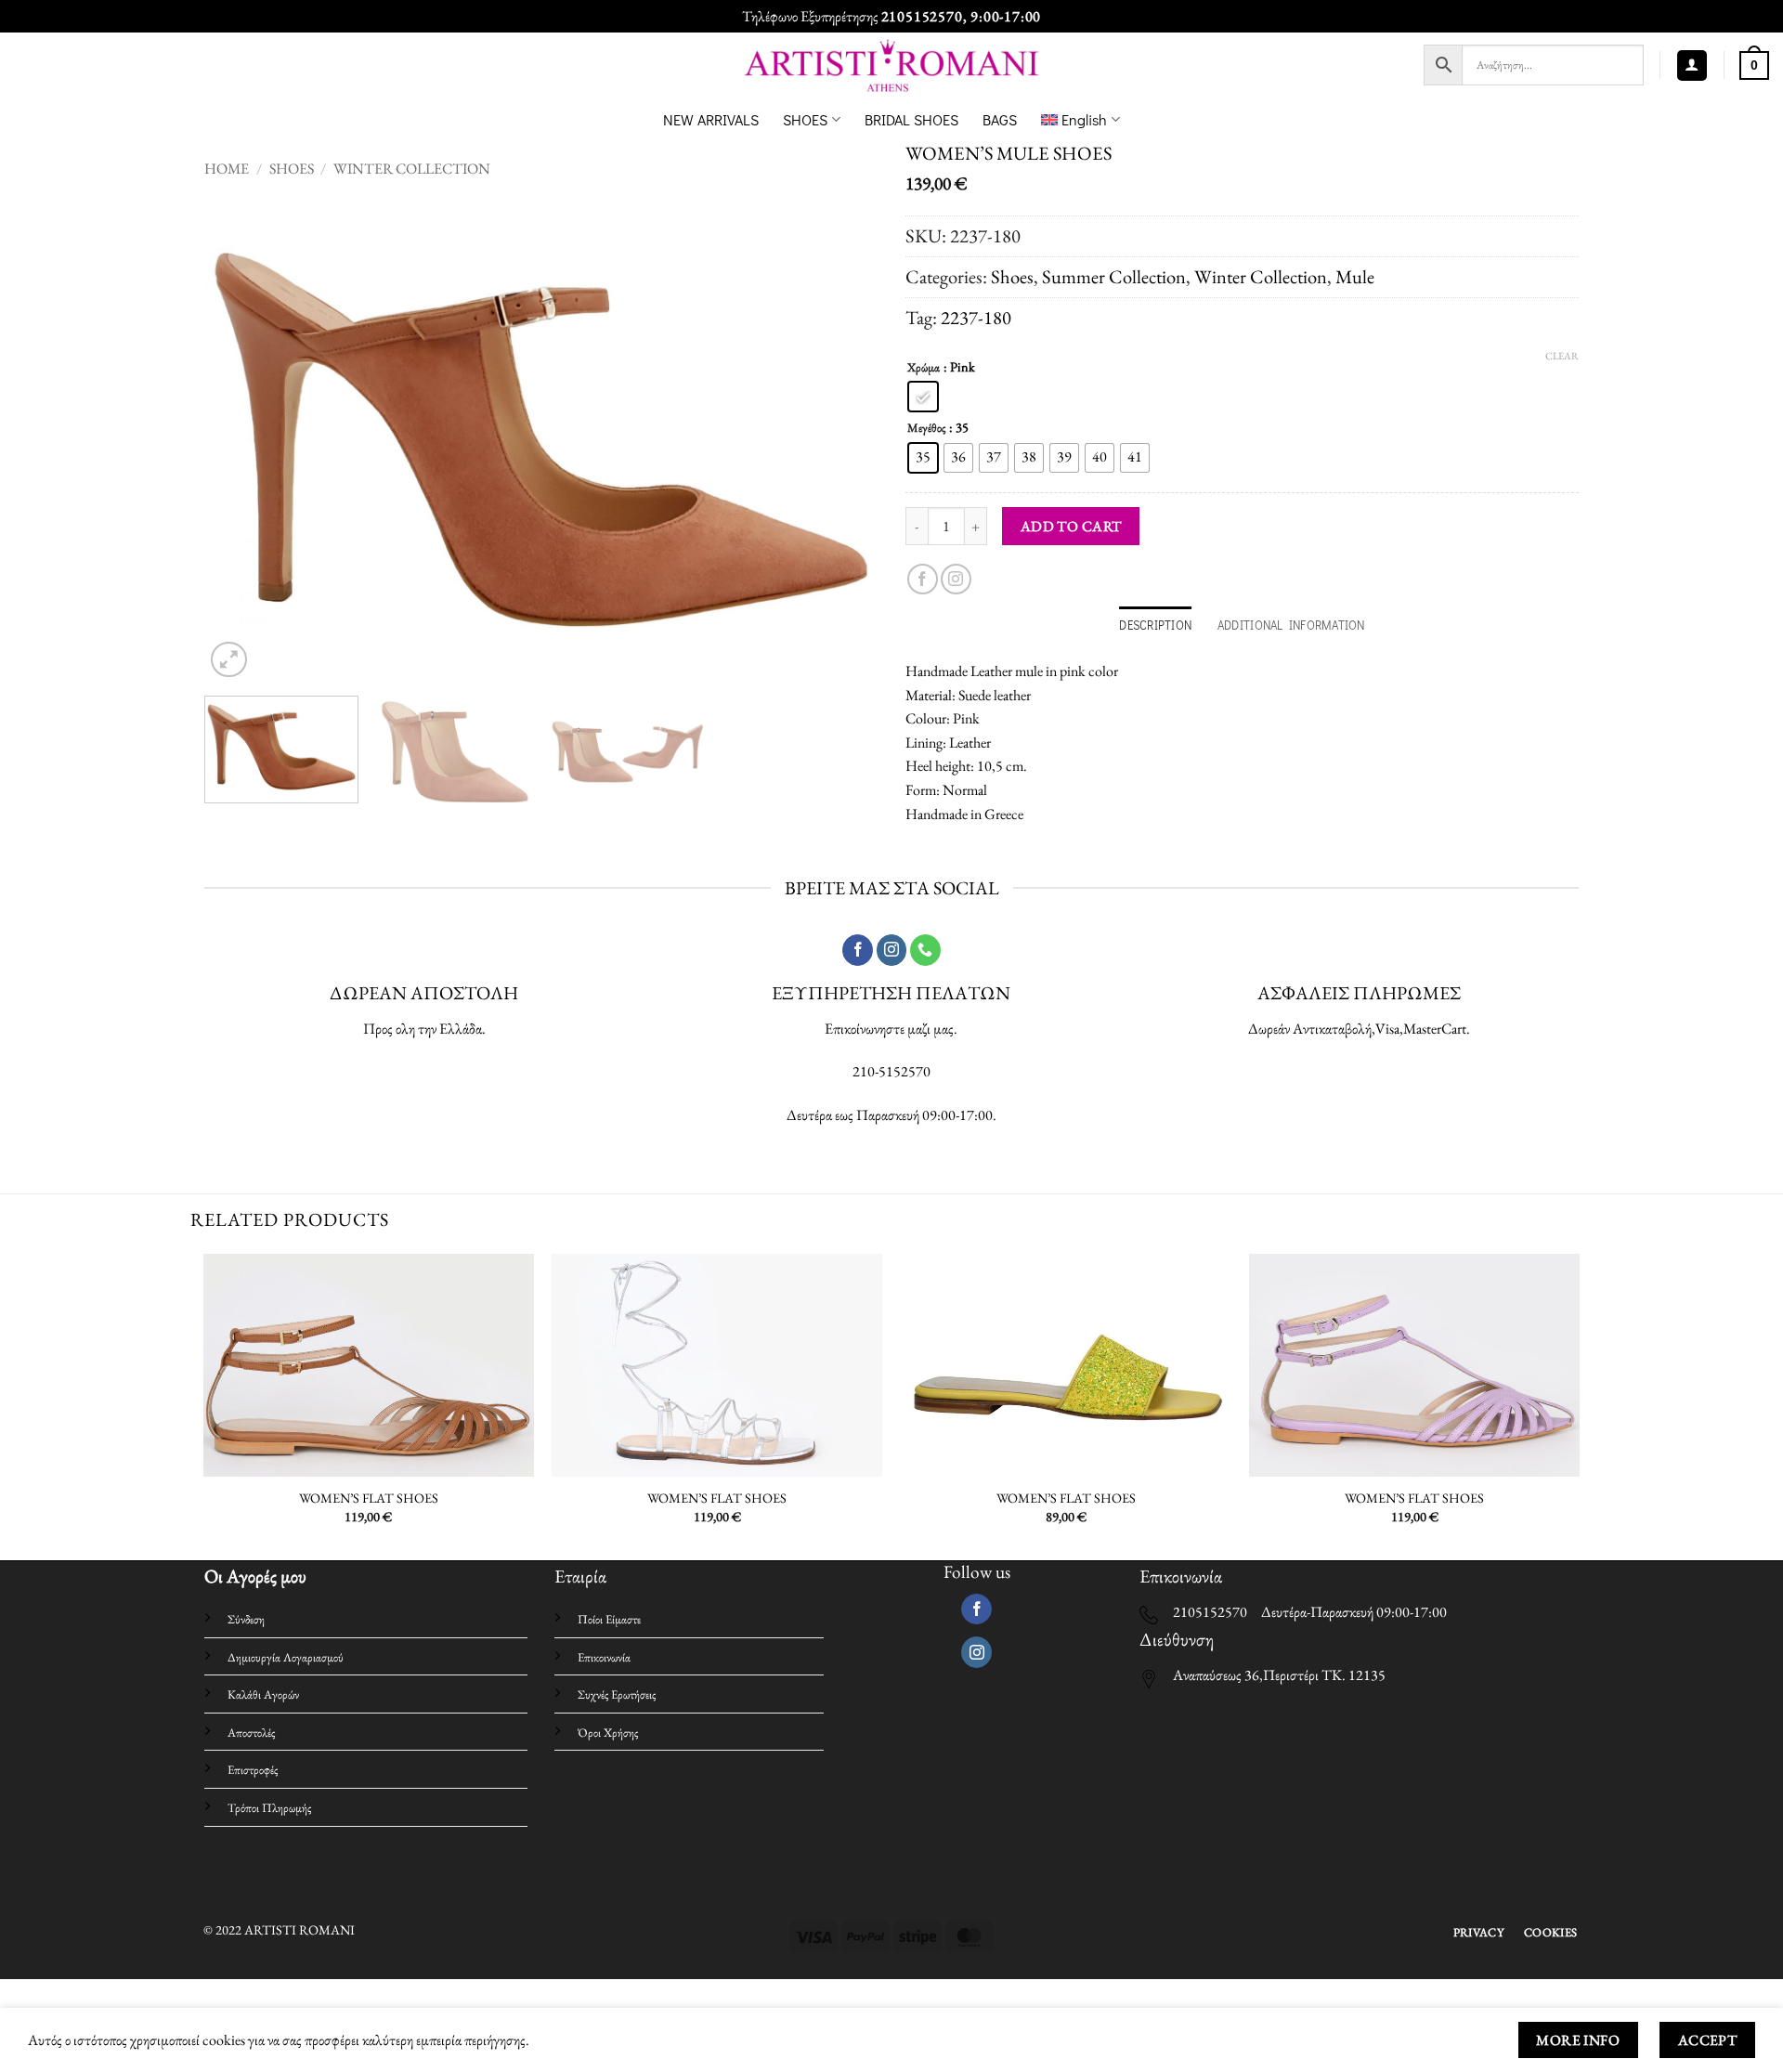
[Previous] (241, 439)
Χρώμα (924, 368)
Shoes (292, 169)
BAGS (1000, 119)
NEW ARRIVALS (711, 119)
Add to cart (1071, 526)
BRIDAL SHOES (911, 119)
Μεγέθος (926, 428)
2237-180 (976, 317)
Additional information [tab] (1291, 625)
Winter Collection (412, 169)
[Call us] (925, 950)
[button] (1692, 65)
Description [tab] (1155, 625)
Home (227, 169)
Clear (1562, 356)
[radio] (923, 397)
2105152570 (922, 16)
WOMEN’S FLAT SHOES (369, 1498)
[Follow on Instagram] (956, 579)
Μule (1355, 276)
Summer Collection (1114, 276)
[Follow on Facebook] (923, 579)
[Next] (840, 439)
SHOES (805, 119)
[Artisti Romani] (892, 65)
